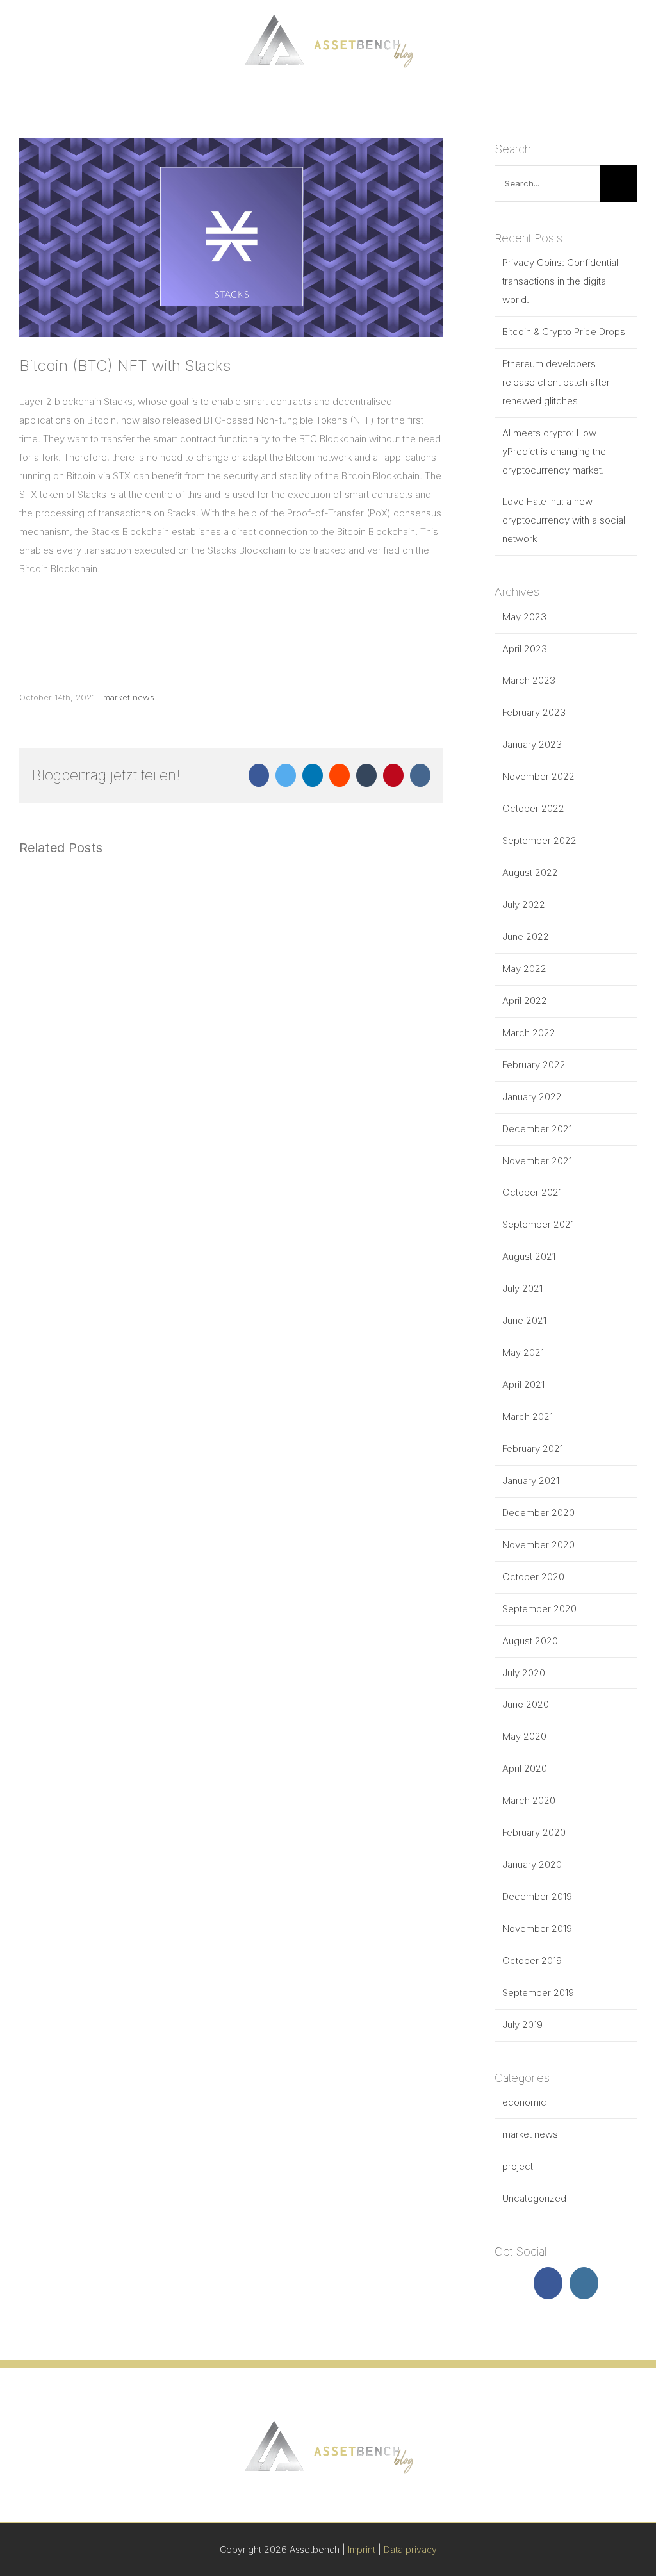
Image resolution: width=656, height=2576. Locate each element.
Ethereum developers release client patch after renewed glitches (556, 382)
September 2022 (539, 840)
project (518, 2166)
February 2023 (534, 712)
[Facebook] (548, 2283)
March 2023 (529, 680)
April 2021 (523, 1384)
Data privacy (410, 2549)
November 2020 (538, 1545)
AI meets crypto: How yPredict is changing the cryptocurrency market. (554, 451)
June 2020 (526, 1704)
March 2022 (529, 1033)
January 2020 (532, 1864)
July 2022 (524, 904)
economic (524, 2102)
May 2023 (524, 617)
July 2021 (522, 1288)
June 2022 (526, 937)
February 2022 (534, 1065)
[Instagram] (584, 2283)
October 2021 (532, 1192)
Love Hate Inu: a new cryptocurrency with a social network (564, 520)
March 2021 (528, 1416)
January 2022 (532, 1097)
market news (129, 697)
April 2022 (525, 1001)
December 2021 (537, 1129)
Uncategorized (534, 2198)
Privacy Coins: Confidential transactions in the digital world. (560, 281)
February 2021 (533, 1449)
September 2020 (539, 1609)
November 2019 (537, 1928)
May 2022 (524, 969)
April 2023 (525, 649)
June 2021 (524, 1320)
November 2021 (537, 1161)
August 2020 (530, 1641)
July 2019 (522, 2025)
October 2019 (532, 1961)
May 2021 (523, 1352)
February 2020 (534, 1832)
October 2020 (533, 1577)
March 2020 (529, 1800)
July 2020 (524, 1673)
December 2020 (538, 1513)
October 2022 (533, 808)
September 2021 (538, 1224)
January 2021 (531, 1481)
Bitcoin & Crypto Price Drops (564, 332)
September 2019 (538, 1993)
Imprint (362, 2549)
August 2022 (530, 872)
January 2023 (532, 744)
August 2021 (529, 1256)
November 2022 (538, 776)
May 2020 (524, 1736)
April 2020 (525, 1768)
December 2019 (537, 1896)
